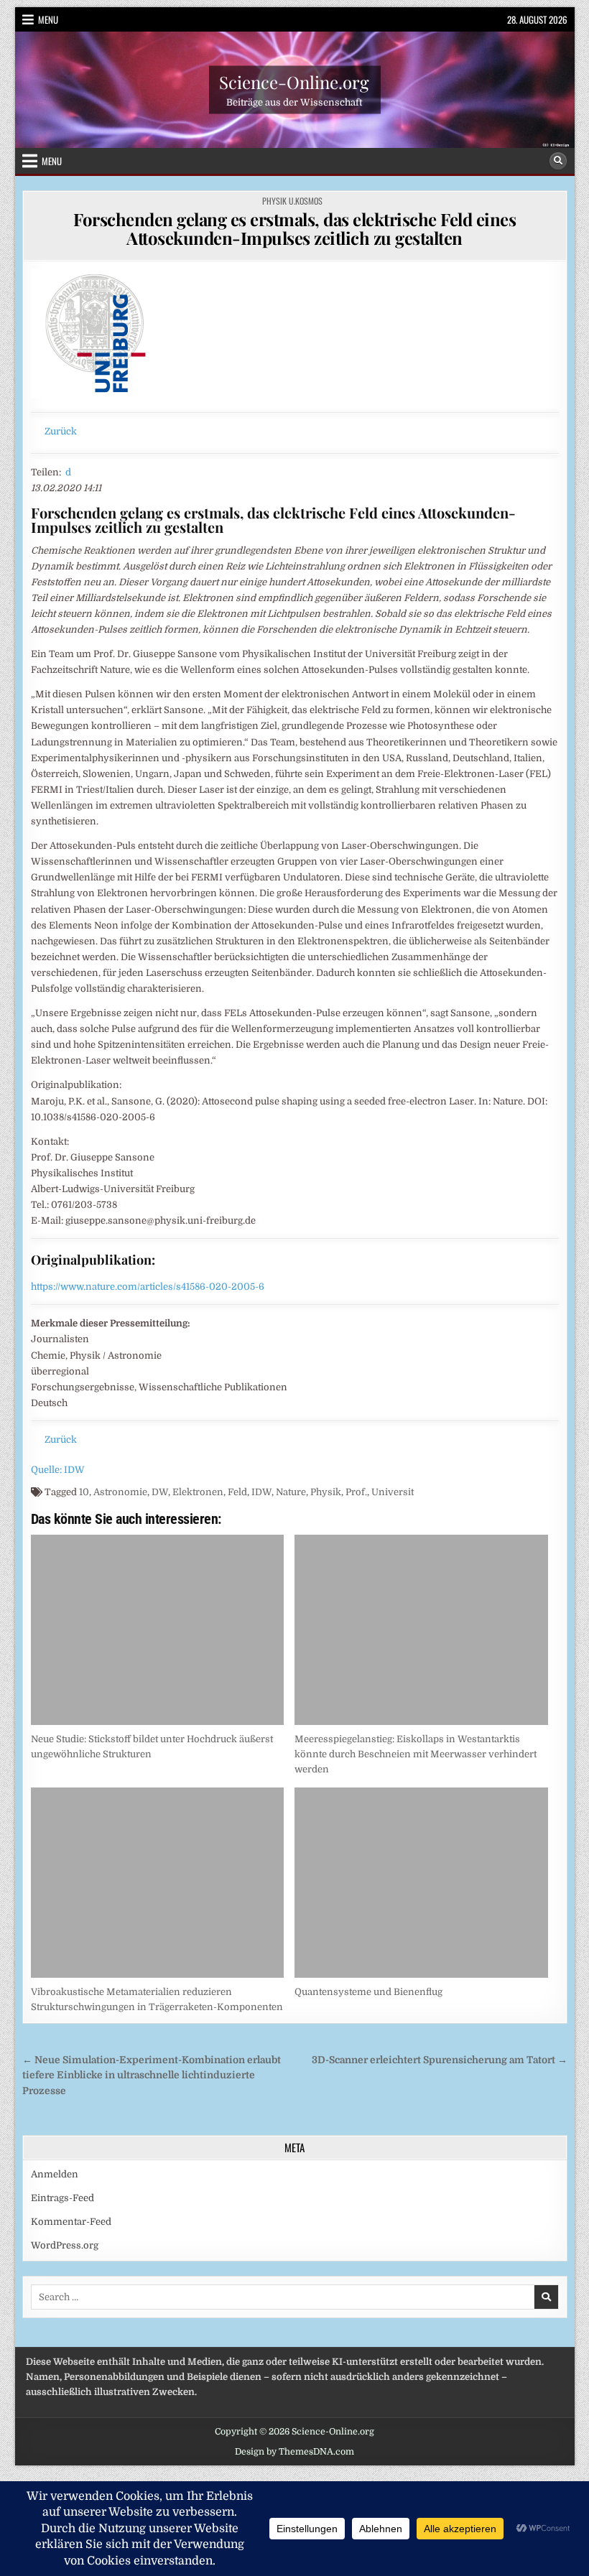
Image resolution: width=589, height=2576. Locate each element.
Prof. (356, 1492)
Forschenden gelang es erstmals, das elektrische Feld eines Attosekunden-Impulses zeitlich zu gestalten (294, 228)
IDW (261, 1492)
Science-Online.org (294, 81)
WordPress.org (65, 2245)
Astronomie (120, 1492)
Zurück (61, 431)
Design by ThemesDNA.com (294, 2452)
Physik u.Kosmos (292, 201)
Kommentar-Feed (71, 2222)
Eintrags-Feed (62, 2198)
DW (160, 1492)
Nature (291, 1492)
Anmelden (55, 2174)
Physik (326, 1492)
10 (84, 1492)
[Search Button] (558, 161)
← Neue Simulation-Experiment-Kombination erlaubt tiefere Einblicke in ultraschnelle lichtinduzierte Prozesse (152, 2076)
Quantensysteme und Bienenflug (368, 1992)
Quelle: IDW (58, 1470)
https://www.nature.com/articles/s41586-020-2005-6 (148, 1287)
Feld (237, 1492)
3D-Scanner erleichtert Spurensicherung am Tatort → (440, 2060)
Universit (393, 1492)
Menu (48, 19)
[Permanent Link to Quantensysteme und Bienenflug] (421, 1883)
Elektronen (198, 1492)
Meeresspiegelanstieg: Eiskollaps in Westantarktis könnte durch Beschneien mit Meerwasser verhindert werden (416, 1754)
